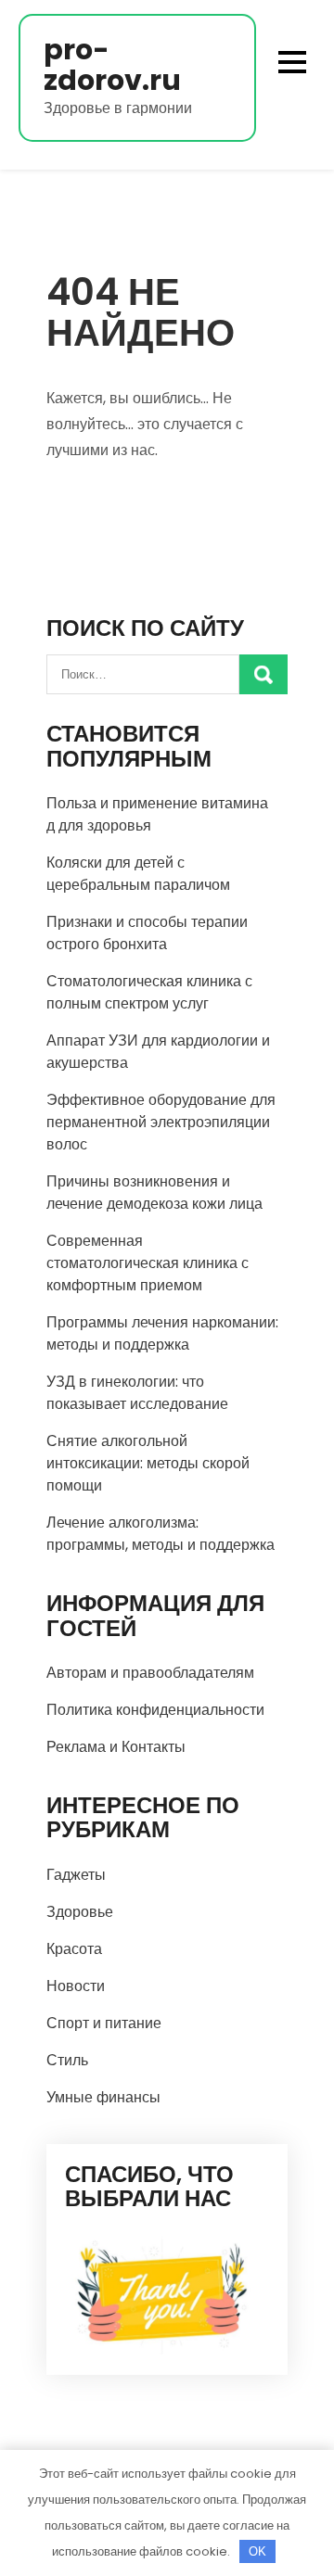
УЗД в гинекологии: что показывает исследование (137, 1393)
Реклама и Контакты (116, 1747)
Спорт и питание (104, 2023)
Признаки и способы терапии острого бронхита (147, 933)
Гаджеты (76, 1875)
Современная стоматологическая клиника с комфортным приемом (148, 1263)
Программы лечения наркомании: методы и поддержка (162, 1333)
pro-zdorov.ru (112, 65)
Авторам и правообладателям (150, 1673)
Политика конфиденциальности (155, 1710)
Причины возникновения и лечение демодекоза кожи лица (154, 1193)
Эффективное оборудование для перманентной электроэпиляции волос (161, 1122)
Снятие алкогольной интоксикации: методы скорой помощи (148, 1463)
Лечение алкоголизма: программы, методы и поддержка (161, 1534)
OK (257, 2551)
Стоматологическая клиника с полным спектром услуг (149, 992)
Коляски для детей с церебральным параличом (138, 874)
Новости (76, 1986)
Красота (74, 1949)
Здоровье (80, 1912)
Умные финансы (103, 2097)
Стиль (67, 2060)
